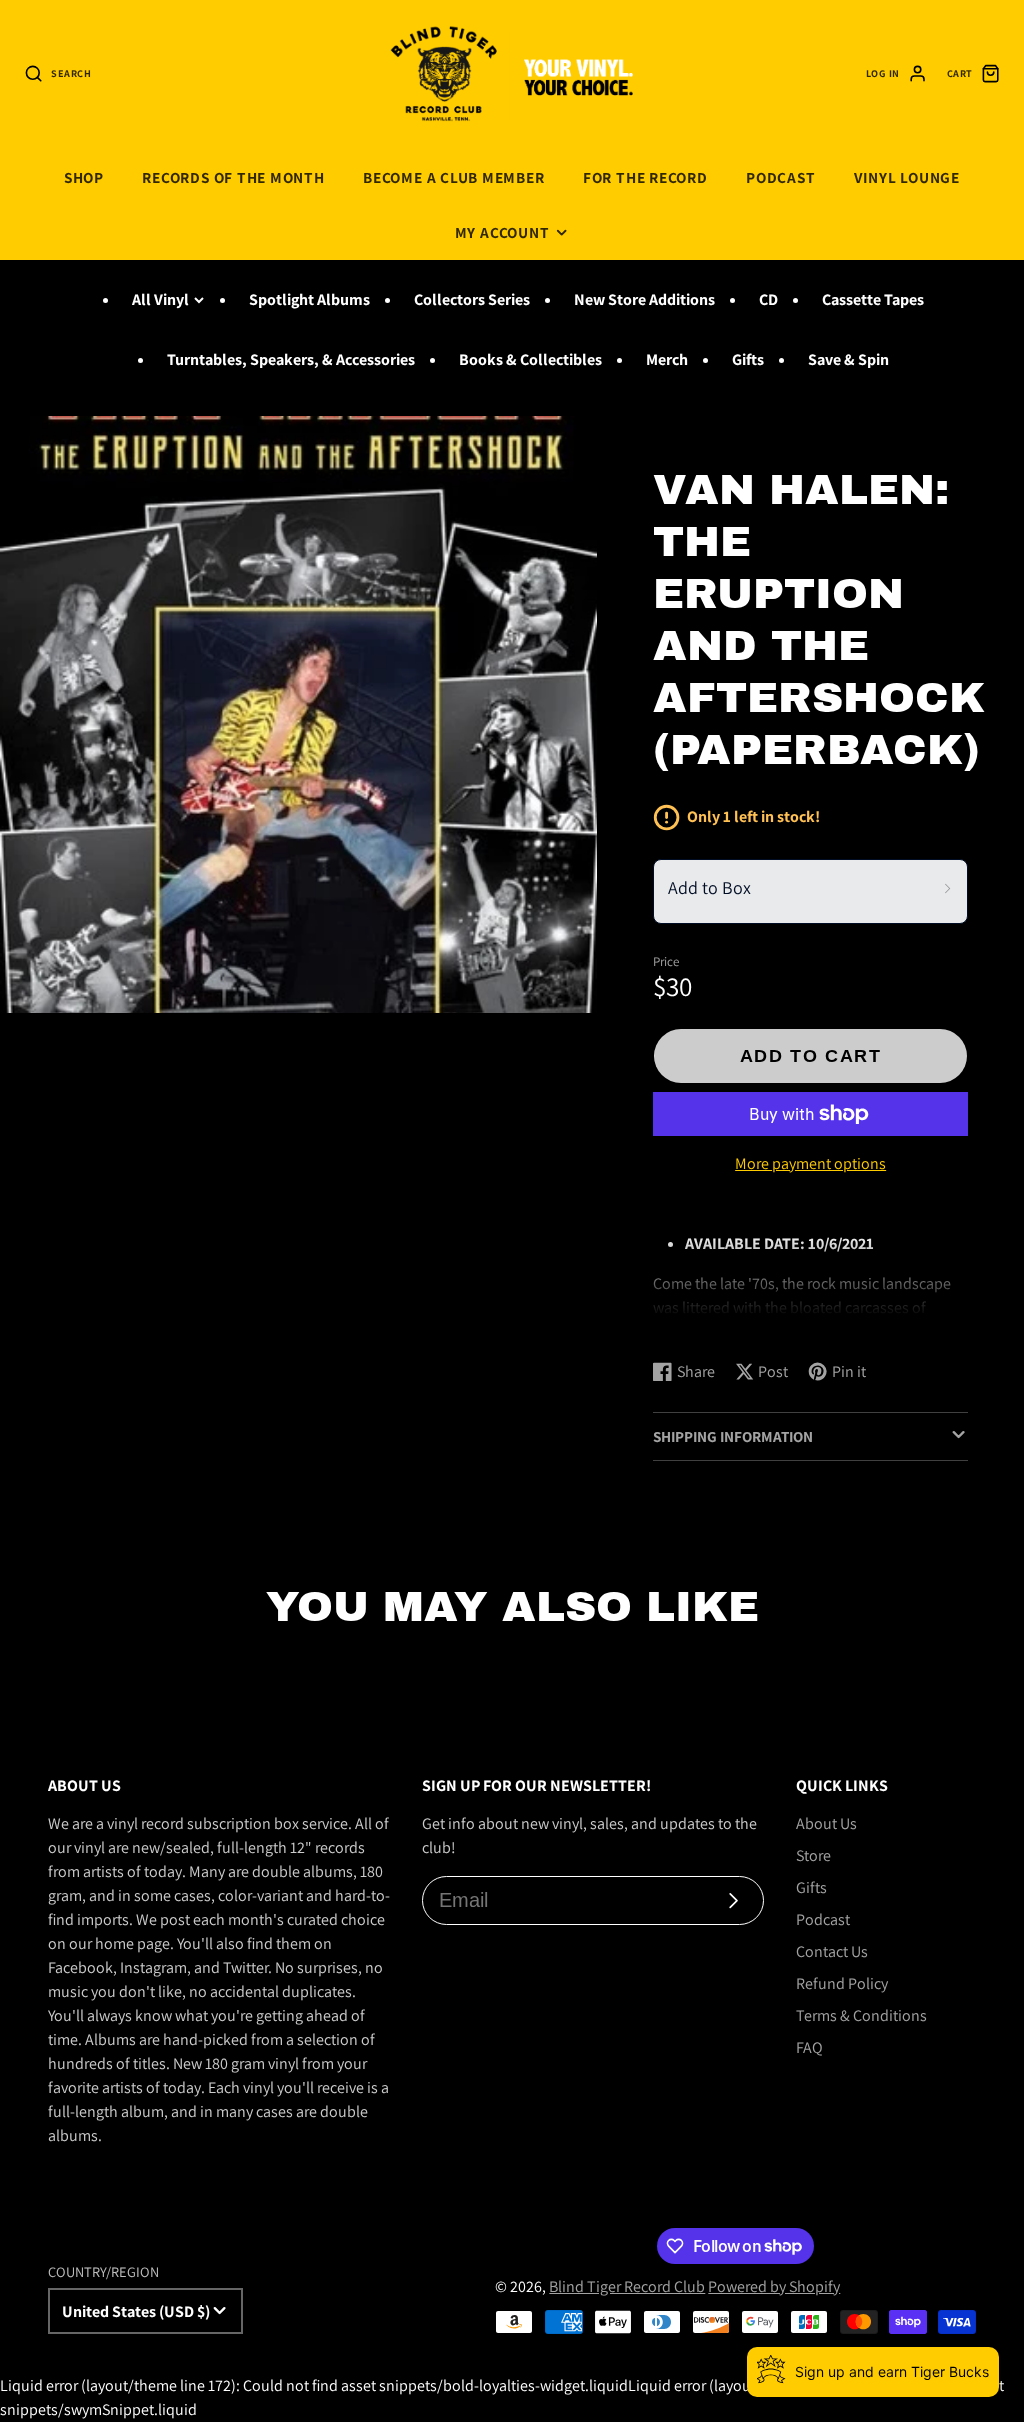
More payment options (810, 1163)
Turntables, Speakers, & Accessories (291, 359)
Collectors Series (472, 299)
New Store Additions (644, 299)
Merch (667, 359)
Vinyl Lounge (907, 177)
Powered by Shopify (774, 2286)
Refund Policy (842, 1983)
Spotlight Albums (309, 299)
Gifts (748, 359)
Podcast (780, 177)
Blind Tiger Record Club (627, 2286)
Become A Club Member (453, 177)
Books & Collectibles (530, 359)
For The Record (645, 177)
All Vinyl (160, 299)
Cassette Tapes (873, 299)
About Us (826, 1823)
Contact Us (832, 1951)
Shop (84, 177)
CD (768, 299)
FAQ (809, 2047)
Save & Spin (848, 359)
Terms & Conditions (861, 2015)
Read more (692, 1324)
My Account (502, 232)
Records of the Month (233, 177)
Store (813, 1855)
